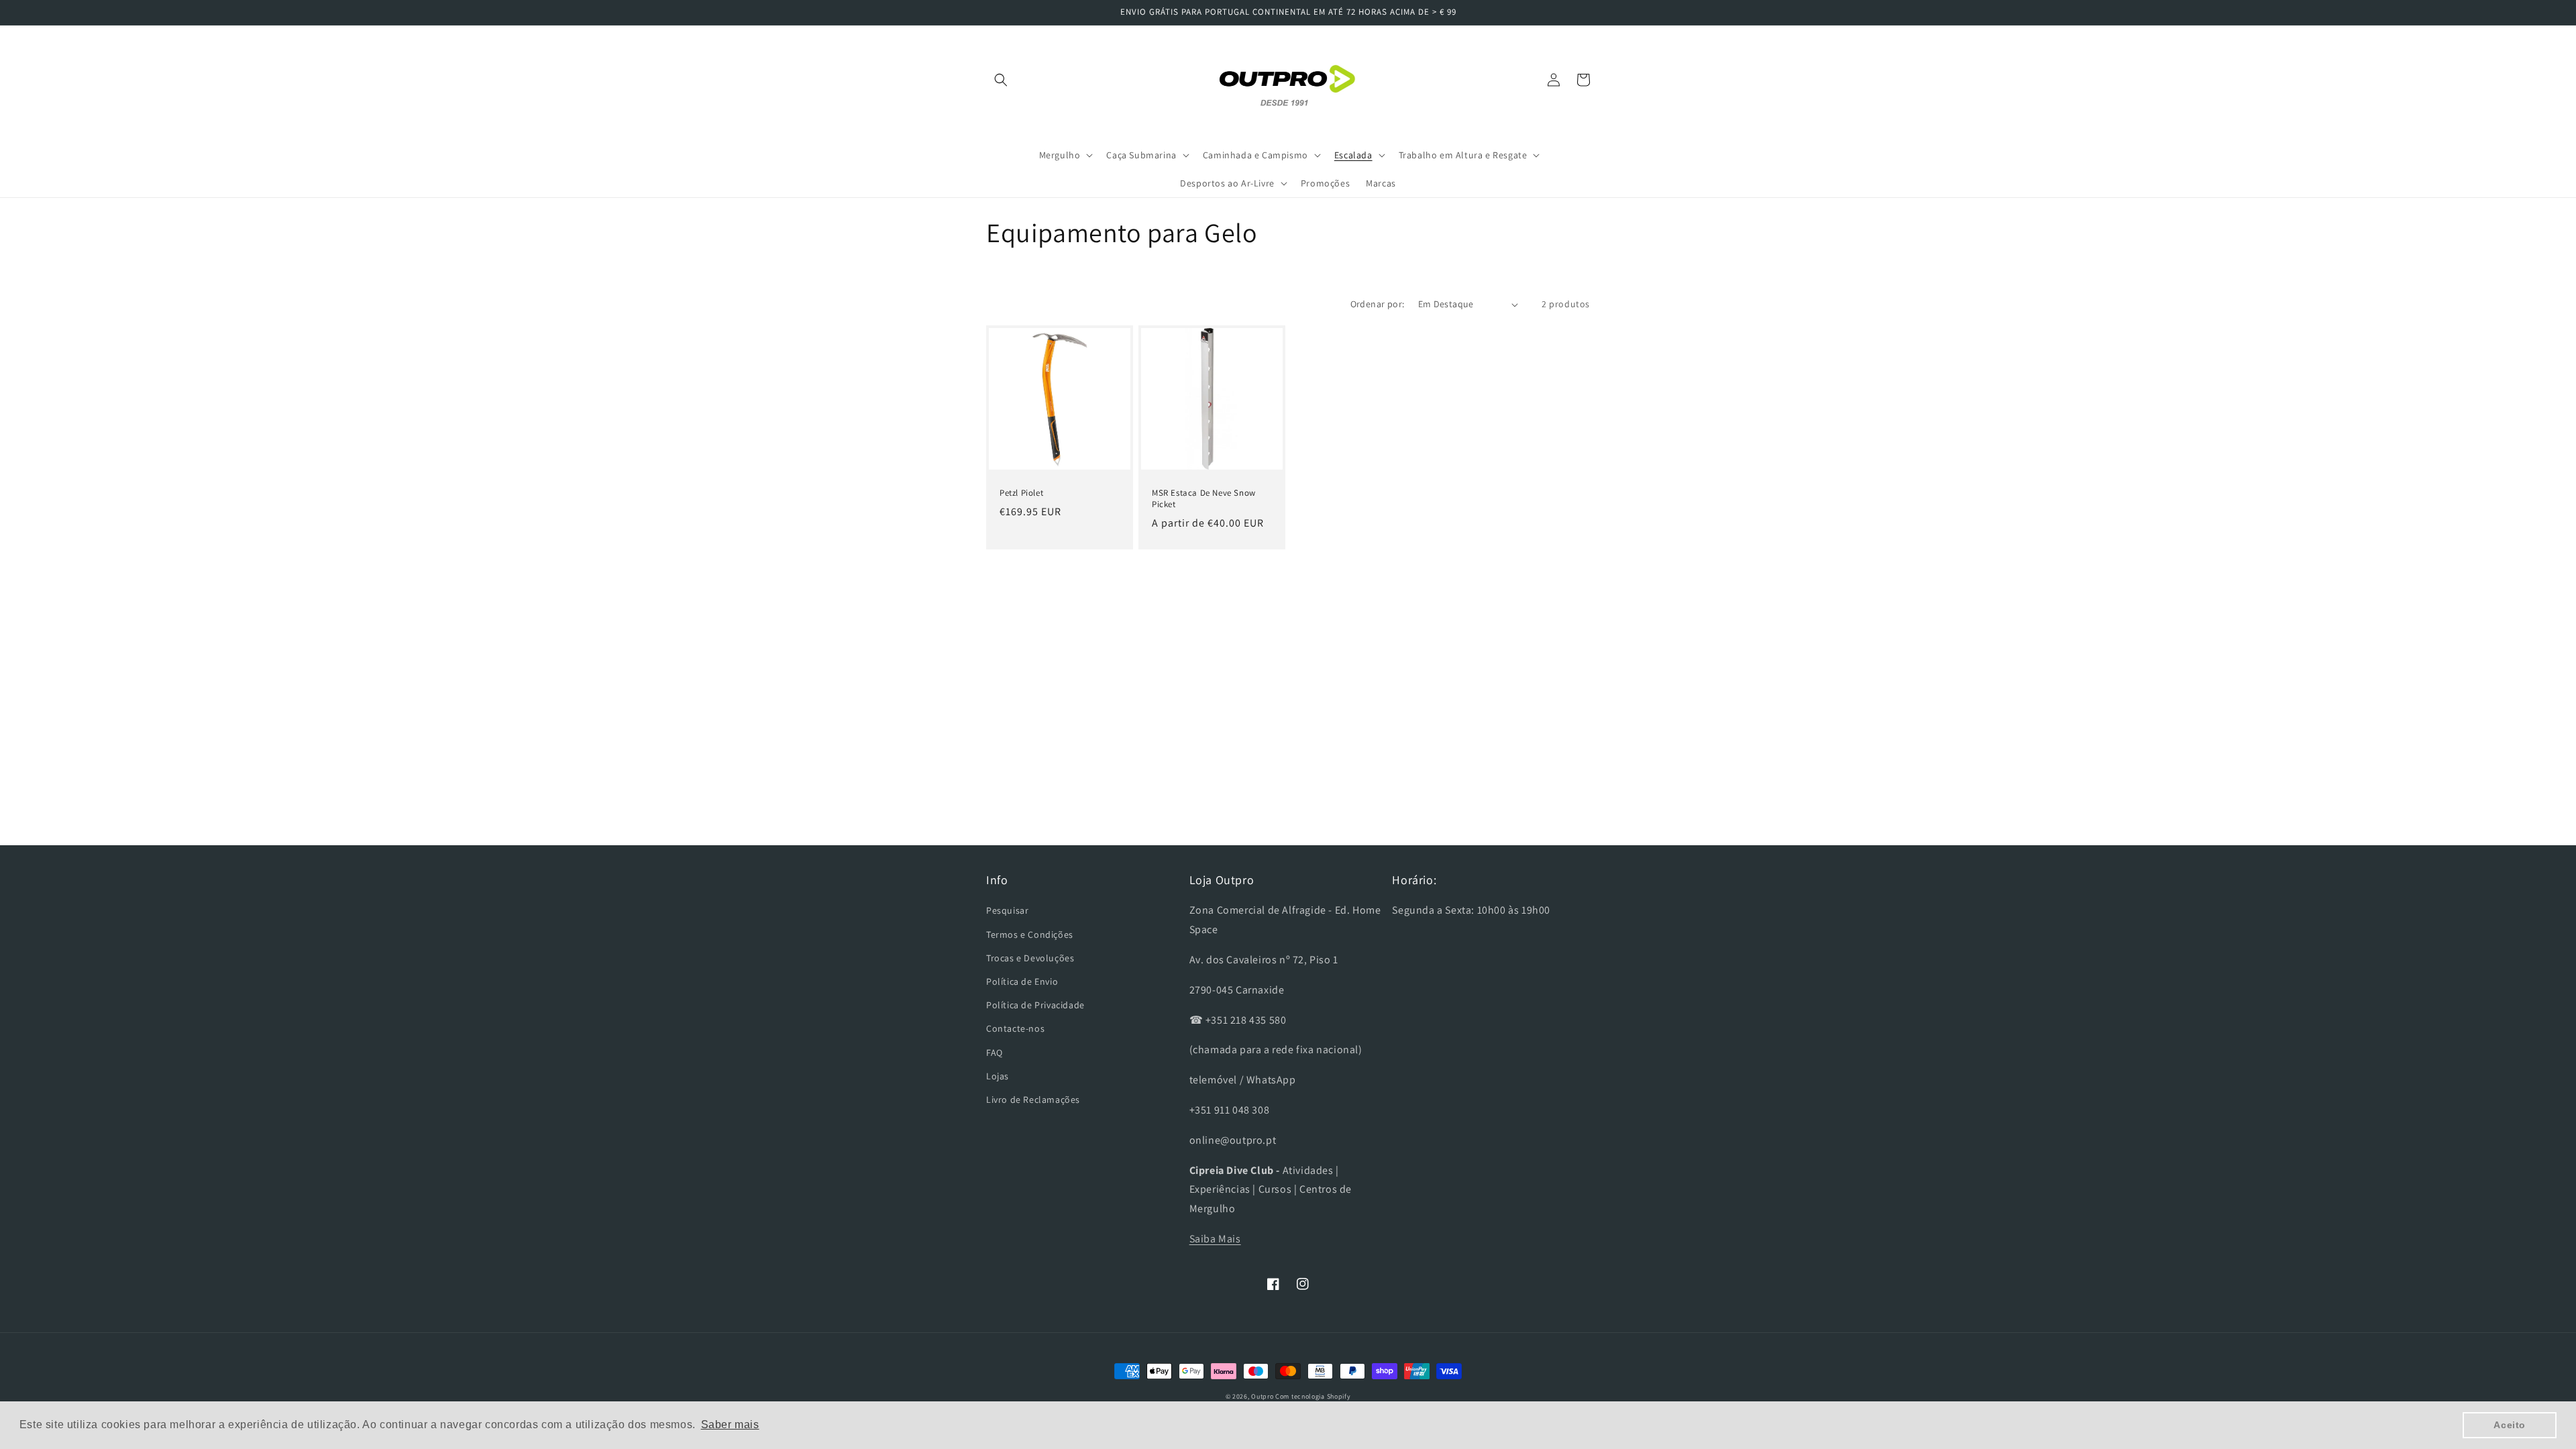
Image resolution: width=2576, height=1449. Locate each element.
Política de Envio (1022, 981)
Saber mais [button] (730, 1425)
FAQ (995, 1053)
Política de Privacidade (1035, 1005)
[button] (1001, 80)
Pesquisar (1007, 910)
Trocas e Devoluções (1030, 958)
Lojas (998, 1076)
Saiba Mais (1215, 1239)
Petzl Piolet (1021, 493)
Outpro (1262, 1396)
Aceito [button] (2510, 1425)
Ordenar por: (1378, 304)
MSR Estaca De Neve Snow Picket (1204, 499)
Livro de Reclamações (1033, 1099)
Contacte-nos (1015, 1028)
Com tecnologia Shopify (1313, 1396)
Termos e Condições (1030, 934)
